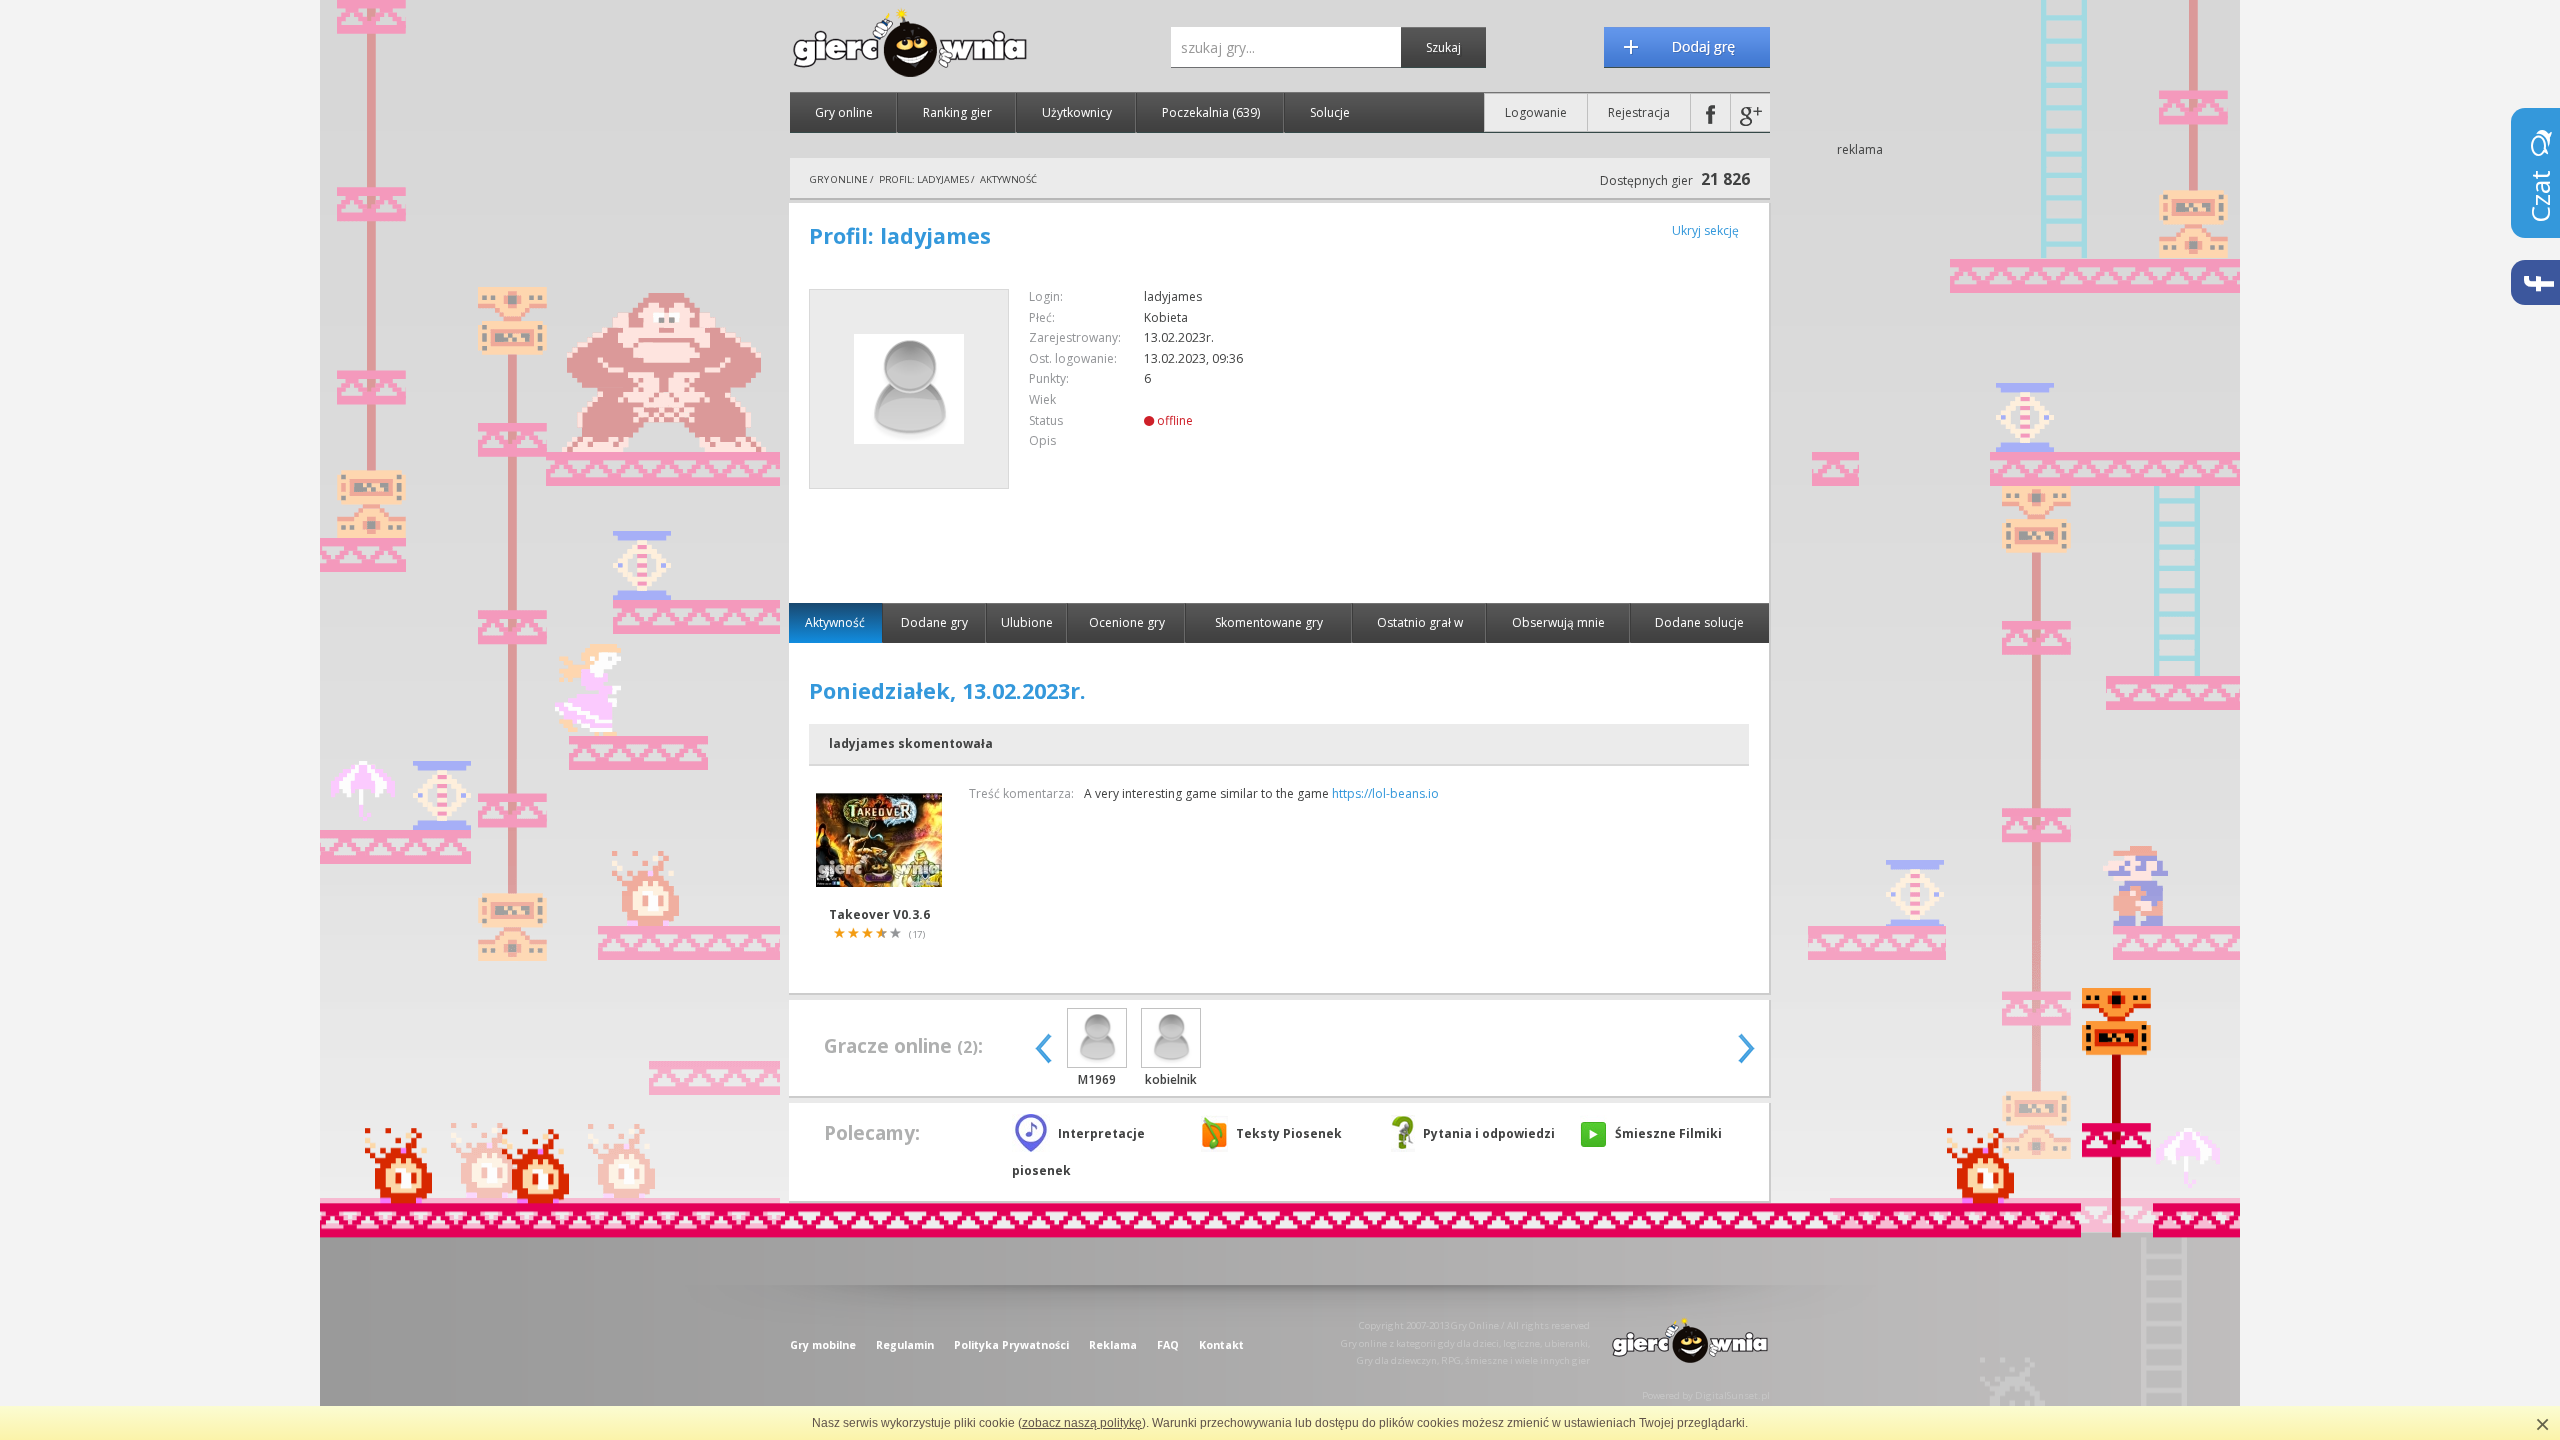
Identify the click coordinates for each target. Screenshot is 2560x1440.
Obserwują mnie (1558, 622)
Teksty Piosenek (1289, 1133)
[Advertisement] (1581, 429)
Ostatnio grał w (1420, 622)
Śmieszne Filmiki (1668, 1133)
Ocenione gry (1127, 622)
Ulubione (1027, 622)
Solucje (1330, 112)
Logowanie (1536, 112)
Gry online (844, 112)
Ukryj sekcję (1705, 230)
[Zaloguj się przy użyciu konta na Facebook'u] (1710, 112)
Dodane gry (934, 622)
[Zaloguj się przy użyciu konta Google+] (1750, 112)
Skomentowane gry (1269, 622)
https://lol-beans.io (1385, 793)
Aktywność (835, 622)
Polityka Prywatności (1011, 1345)
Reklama (1113, 1345)
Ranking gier (957, 112)
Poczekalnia (1211, 112)
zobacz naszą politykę (1082, 1423)
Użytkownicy (1077, 112)
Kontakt (1221, 1345)
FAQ (1168, 1345)
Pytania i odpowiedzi (1489, 1133)
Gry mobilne (823, 1345)
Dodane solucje (1699, 622)
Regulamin (905, 1345)
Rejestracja (1639, 112)
